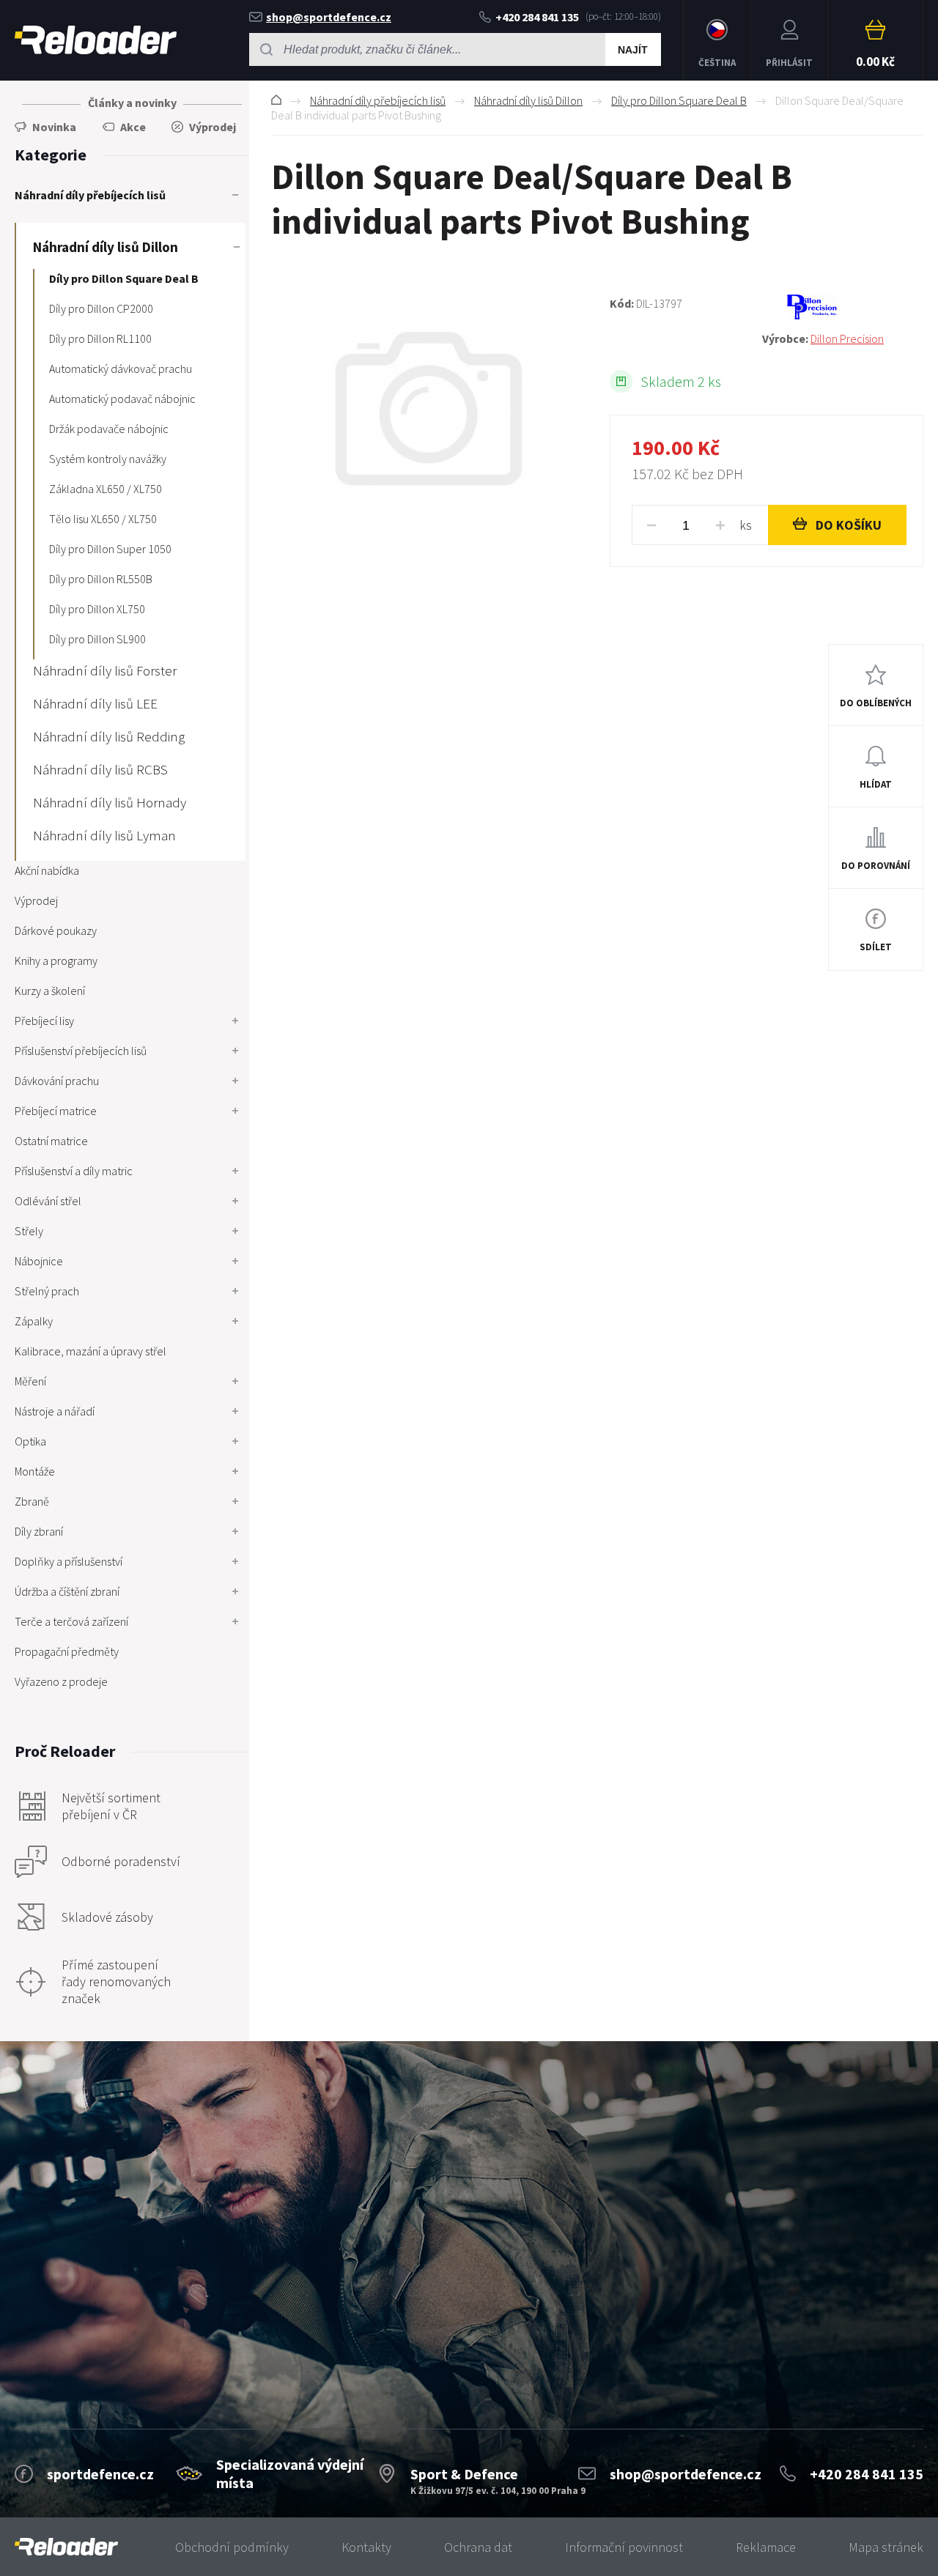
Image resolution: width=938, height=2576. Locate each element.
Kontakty (366, 2547)
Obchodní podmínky (232, 2547)
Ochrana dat (478, 2547)
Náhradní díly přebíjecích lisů (378, 100)
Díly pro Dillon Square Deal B (679, 100)
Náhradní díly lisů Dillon (528, 100)
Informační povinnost (624, 2547)
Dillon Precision (847, 338)
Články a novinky (132, 103)
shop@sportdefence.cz (329, 17)
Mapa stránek (886, 2547)
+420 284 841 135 (537, 17)
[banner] (66, 2547)
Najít (633, 50)
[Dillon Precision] (843, 307)
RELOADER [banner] (96, 40)
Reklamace (766, 2547)
